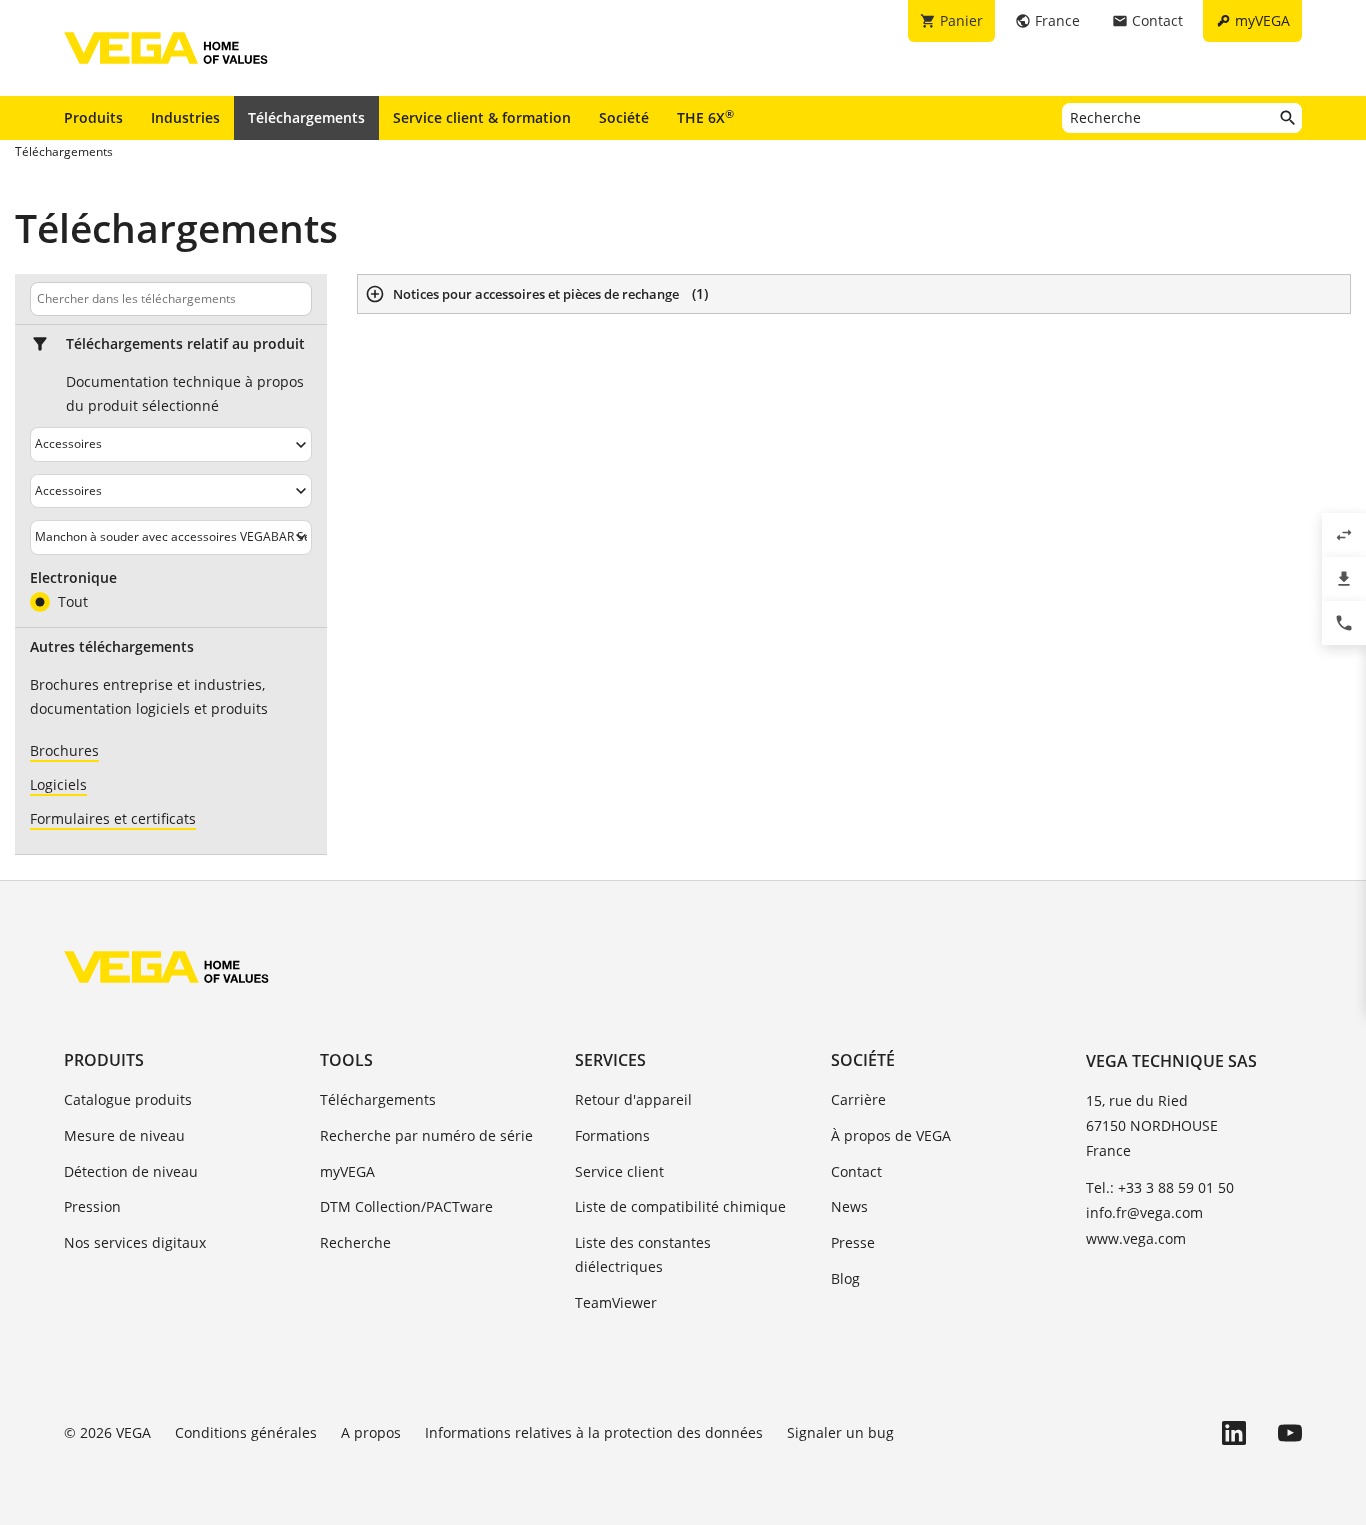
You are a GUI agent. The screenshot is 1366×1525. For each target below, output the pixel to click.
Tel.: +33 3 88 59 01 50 (1160, 1187)
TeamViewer (616, 1302)
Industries (185, 117)
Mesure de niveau (124, 1135)
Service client (619, 1171)
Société (624, 117)
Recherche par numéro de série (426, 1135)
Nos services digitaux (135, 1242)
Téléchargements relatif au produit (185, 344)
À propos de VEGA (891, 1135)
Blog (845, 1278)
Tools (346, 1060)
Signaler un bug (840, 1432)
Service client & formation (482, 117)
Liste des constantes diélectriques (643, 1254)
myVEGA (347, 1171)
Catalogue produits (128, 1099)
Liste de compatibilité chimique (680, 1206)
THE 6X (705, 117)
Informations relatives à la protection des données (594, 1432)
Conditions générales (246, 1432)
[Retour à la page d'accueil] (166, 967)
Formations (612, 1135)
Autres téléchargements (112, 647)
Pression (92, 1206)
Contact (856, 1171)
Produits (93, 117)
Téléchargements (306, 117)
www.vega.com (1136, 1238)
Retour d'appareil (633, 1099)
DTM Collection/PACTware (406, 1206)
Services (610, 1060)
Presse (853, 1242)
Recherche (355, 1242)
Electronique (73, 578)
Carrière (858, 1099)
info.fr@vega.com (1144, 1212)
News (849, 1206)
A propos (371, 1432)
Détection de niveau (131, 1171)
